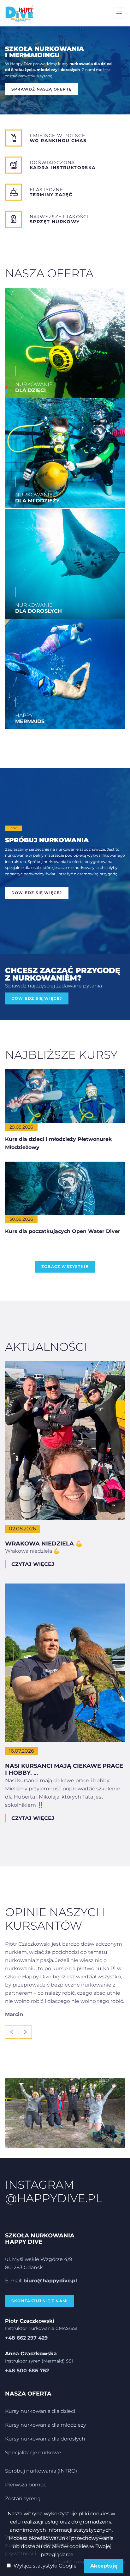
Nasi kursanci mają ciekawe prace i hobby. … (64, 1769)
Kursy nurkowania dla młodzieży (46, 2425)
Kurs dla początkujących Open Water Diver (63, 1231)
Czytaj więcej (33, 1564)
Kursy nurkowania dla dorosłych (45, 2439)
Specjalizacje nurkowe (33, 2453)
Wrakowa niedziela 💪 (44, 1544)
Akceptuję (104, 2566)
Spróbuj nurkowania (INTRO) (41, 2471)
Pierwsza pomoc (26, 2485)
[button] (12, 2032)
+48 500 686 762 (27, 2371)
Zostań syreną (23, 2499)
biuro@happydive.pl (50, 2281)
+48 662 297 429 (26, 2338)
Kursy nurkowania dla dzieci (40, 2411)
